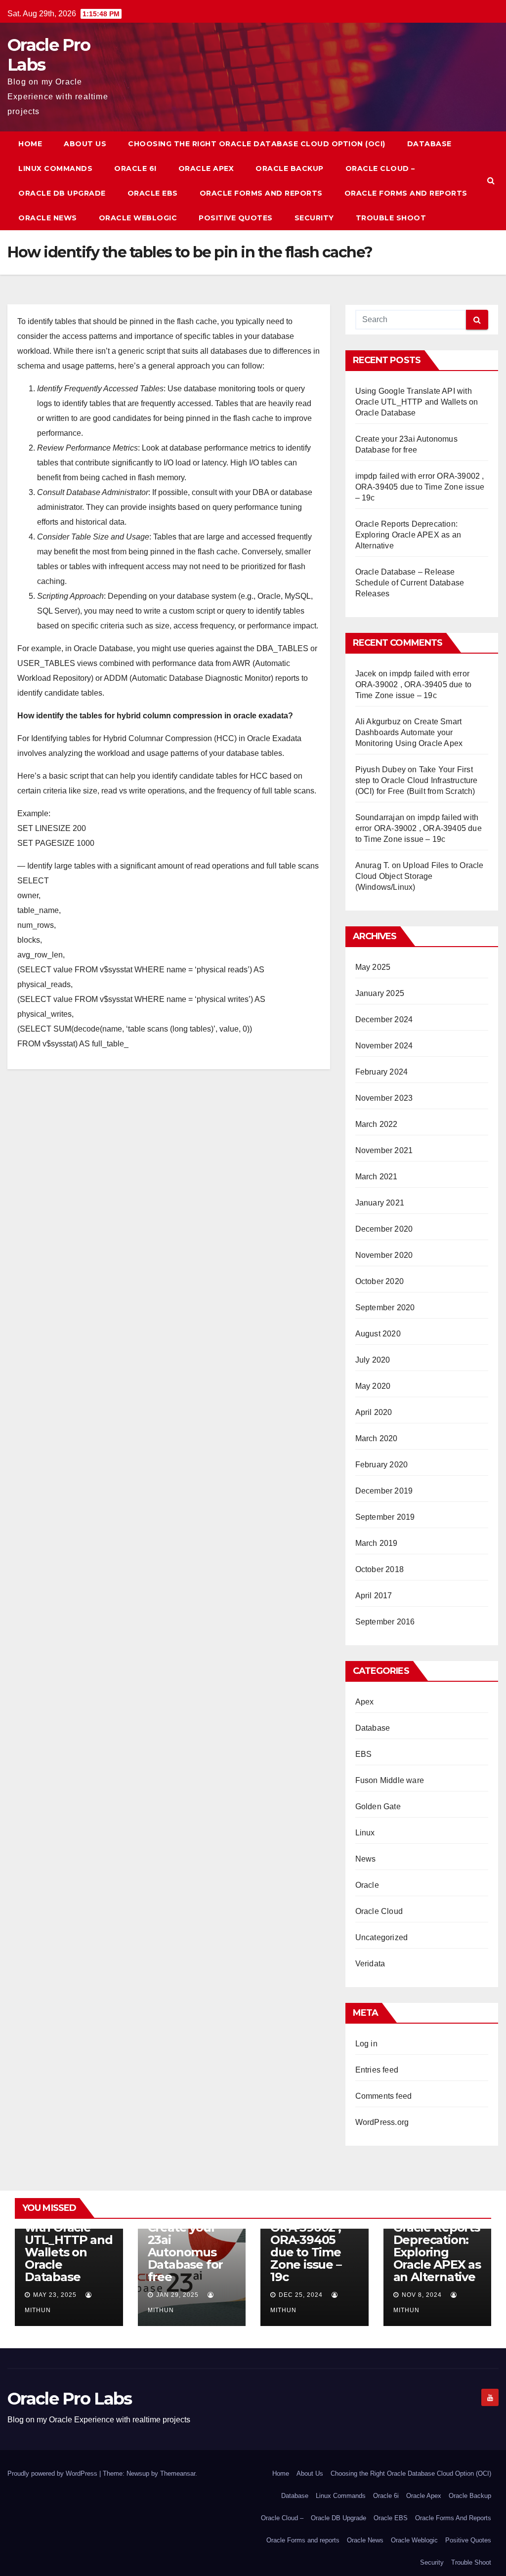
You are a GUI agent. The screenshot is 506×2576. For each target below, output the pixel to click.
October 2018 (379, 1569)
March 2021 (377, 1177)
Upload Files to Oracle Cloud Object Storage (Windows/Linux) (420, 876)
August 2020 (378, 1334)
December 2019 (384, 1491)
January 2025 (380, 993)
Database (429, 144)
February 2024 (382, 1072)
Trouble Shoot (391, 218)
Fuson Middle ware (390, 1780)
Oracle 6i (135, 168)
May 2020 (373, 1386)
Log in (366, 2044)
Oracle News (48, 218)
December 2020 (384, 1229)
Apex (365, 1702)
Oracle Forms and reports (406, 193)
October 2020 (379, 1281)
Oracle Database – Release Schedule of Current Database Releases (410, 583)
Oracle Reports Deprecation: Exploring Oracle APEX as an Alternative (408, 535)
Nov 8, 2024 (422, 2295)
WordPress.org (382, 2122)
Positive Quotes (236, 218)
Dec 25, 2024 (301, 2295)
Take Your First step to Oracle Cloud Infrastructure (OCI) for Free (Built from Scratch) (417, 780)
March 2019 (377, 1543)
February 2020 (382, 1465)
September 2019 (385, 1517)
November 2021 (384, 1150)
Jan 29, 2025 (177, 2295)
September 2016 (385, 1622)
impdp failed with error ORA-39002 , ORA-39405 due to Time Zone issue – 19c (420, 487)
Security (314, 218)
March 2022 (377, 1124)
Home (30, 144)
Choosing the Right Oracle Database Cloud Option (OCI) (257, 144)
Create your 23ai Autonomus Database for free (186, 2252)
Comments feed (384, 2096)
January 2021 (380, 1203)
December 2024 (384, 1019)
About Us (85, 144)
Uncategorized (382, 1937)
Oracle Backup (290, 168)
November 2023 (384, 1098)
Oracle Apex (206, 168)
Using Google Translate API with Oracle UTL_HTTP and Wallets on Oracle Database (417, 402)
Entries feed (377, 2070)
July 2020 (373, 1360)
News (366, 1859)
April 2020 (374, 1412)
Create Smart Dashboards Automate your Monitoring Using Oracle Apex (409, 732)
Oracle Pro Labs (49, 55)
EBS (364, 1754)
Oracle (367, 1885)
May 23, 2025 (55, 2295)
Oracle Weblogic (138, 218)
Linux (365, 1833)
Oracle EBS (153, 193)
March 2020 (377, 1438)
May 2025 (373, 967)
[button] (491, 181)
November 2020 (384, 1255)
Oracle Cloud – (380, 168)
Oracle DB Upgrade (62, 193)
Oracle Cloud (379, 1911)
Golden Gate (378, 1807)
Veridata (370, 1964)
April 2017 (374, 1596)
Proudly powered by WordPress (53, 2473)
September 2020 (385, 1308)
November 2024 (384, 1046)
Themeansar (178, 2473)
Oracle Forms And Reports (261, 193)
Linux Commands (55, 168)
